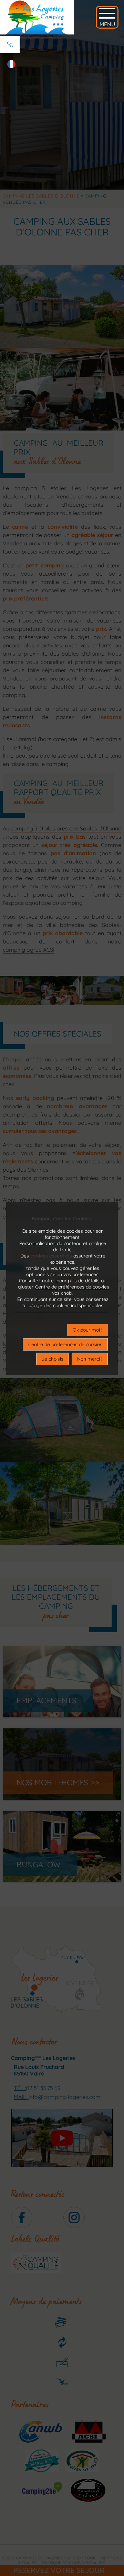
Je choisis (53, 1359)
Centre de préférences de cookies (72, 1287)
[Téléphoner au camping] (10, 44)
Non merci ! (90, 1359)
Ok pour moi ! (87, 1330)
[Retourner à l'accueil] (37, 17)
